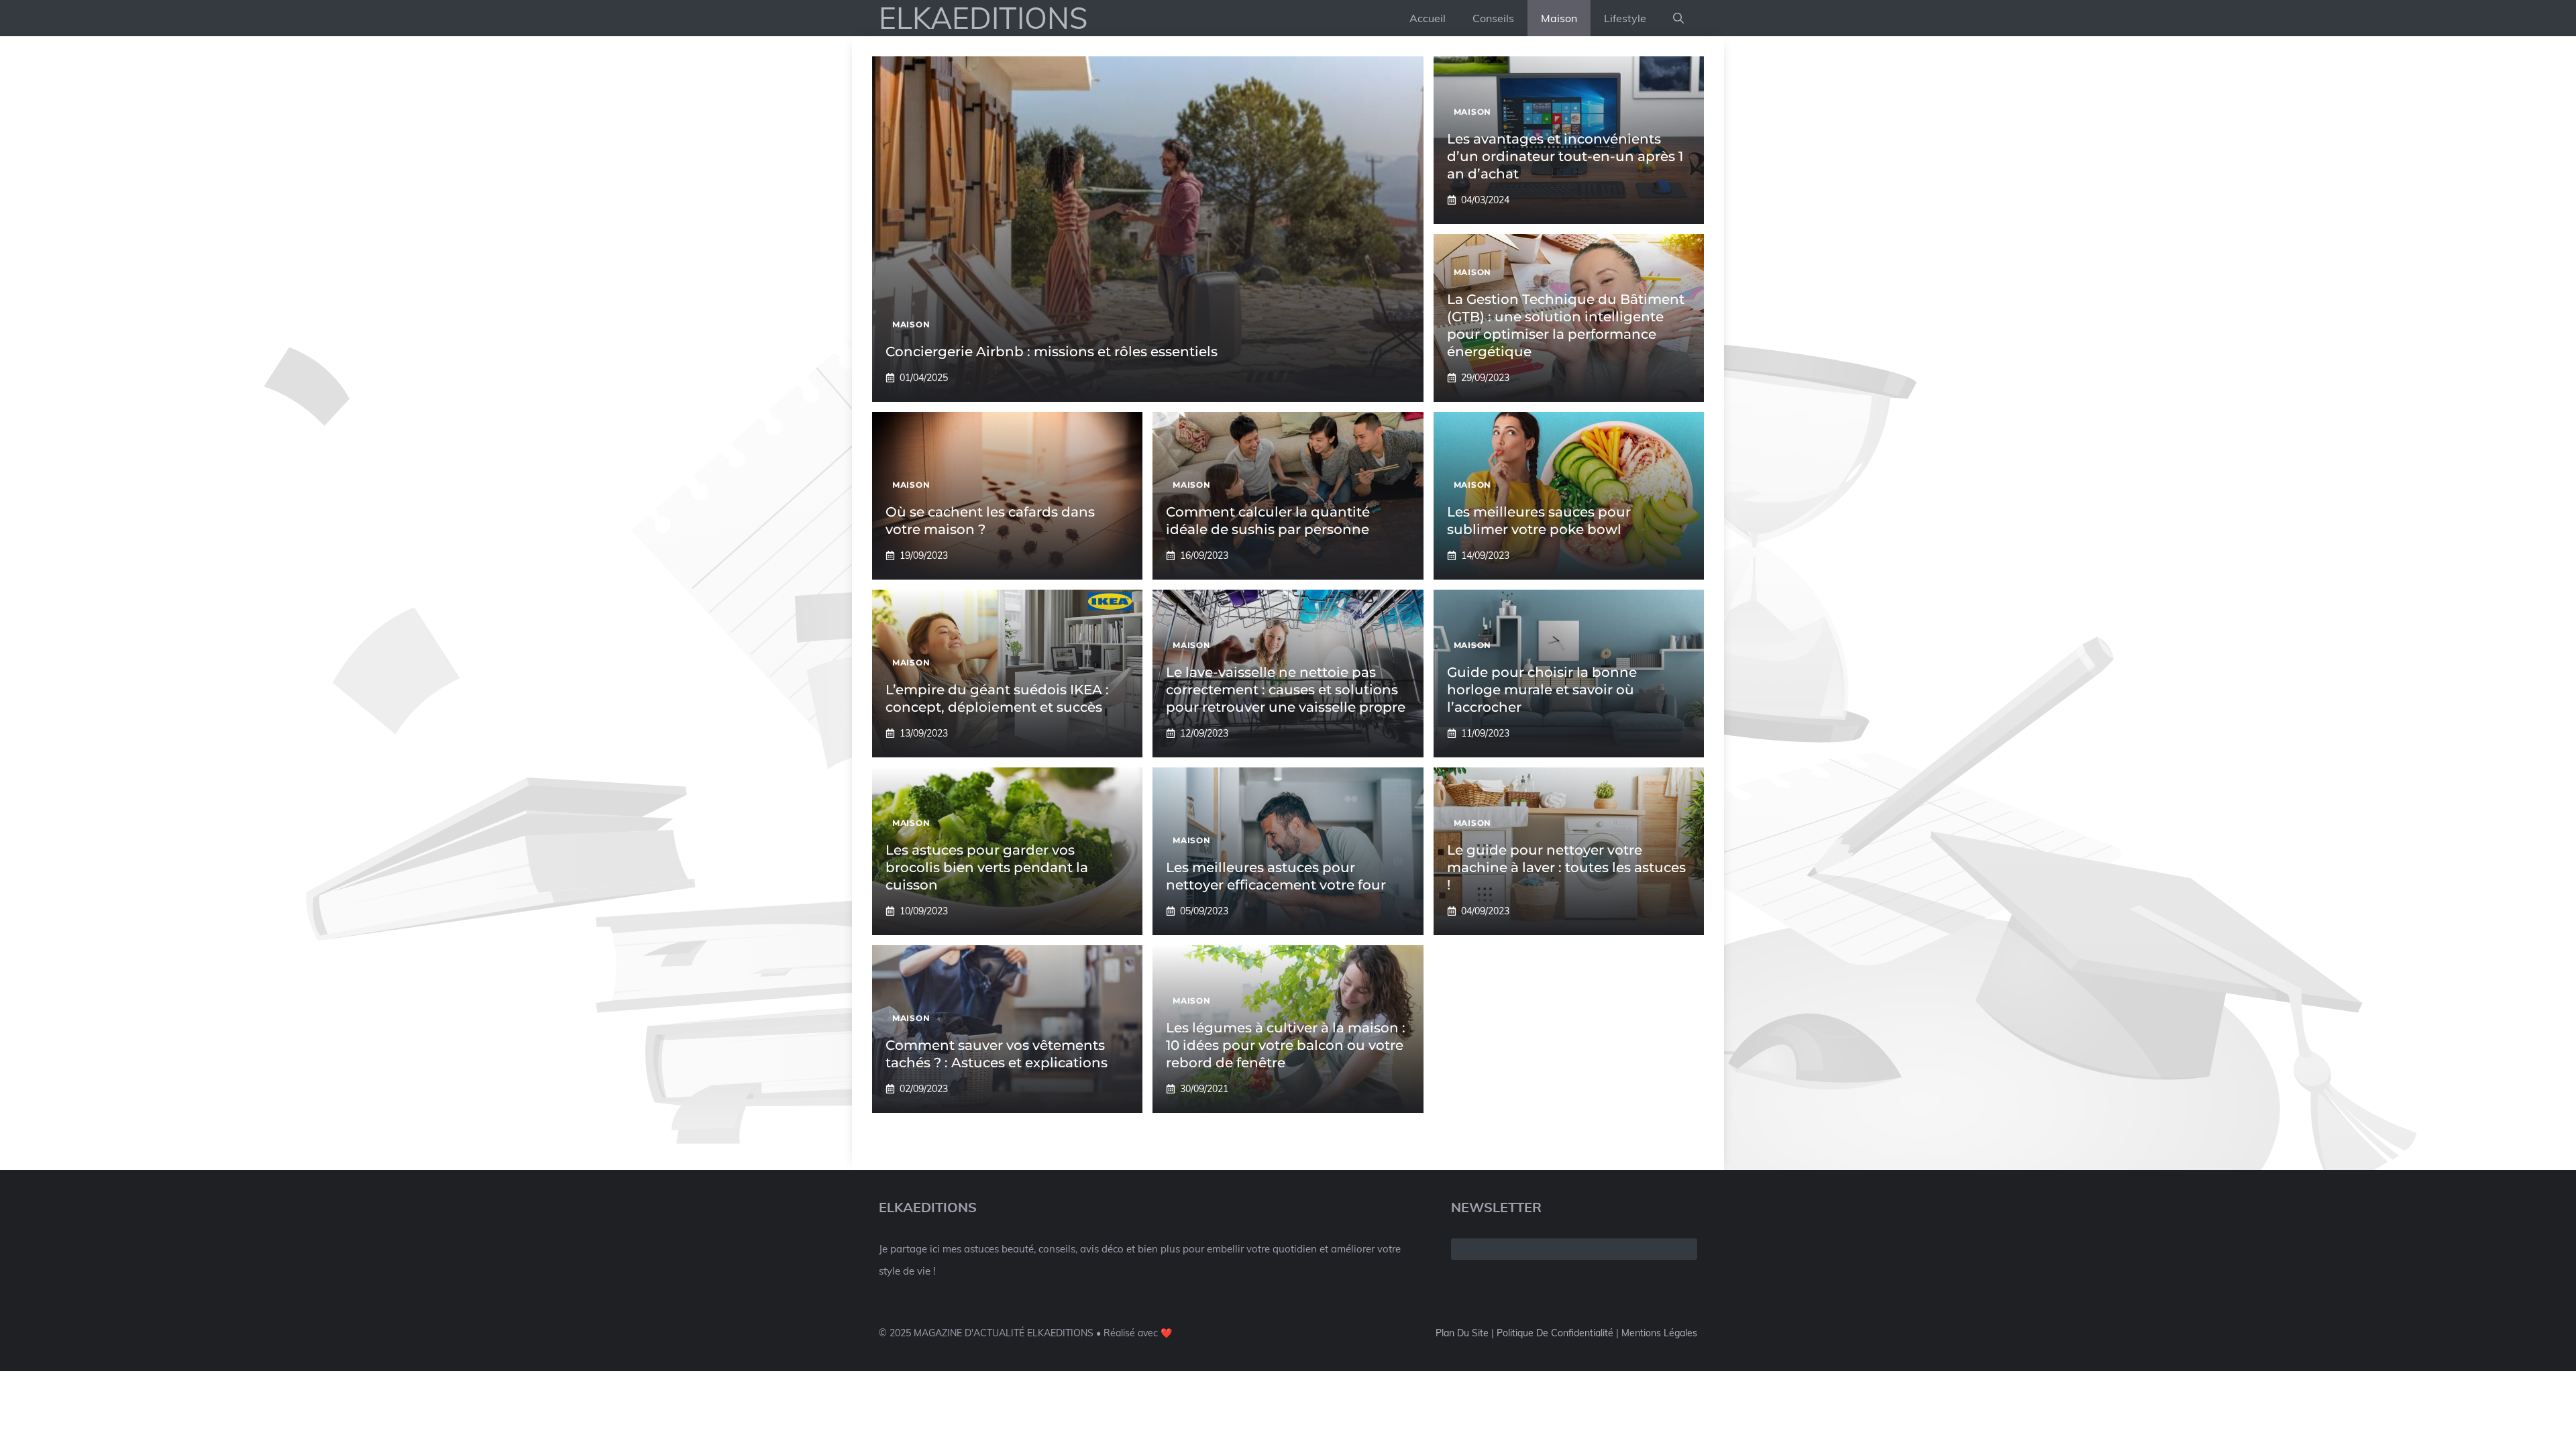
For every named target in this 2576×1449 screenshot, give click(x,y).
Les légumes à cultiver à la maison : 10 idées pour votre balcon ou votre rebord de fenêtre (1286, 1045)
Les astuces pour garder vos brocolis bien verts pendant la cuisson (987, 867)
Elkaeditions (983, 18)
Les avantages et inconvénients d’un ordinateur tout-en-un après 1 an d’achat (1565, 156)
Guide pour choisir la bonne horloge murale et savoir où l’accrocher (1542, 690)
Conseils (1493, 18)
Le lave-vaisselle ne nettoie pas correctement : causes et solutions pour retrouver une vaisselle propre (1286, 690)
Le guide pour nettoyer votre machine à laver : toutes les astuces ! (1566, 867)
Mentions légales (1659, 1333)
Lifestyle (1625, 18)
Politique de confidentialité (1555, 1333)
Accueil (1428, 18)
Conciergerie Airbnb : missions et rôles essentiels (1052, 352)
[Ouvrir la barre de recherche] (1678, 18)
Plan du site (1462, 1333)
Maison (1559, 18)
